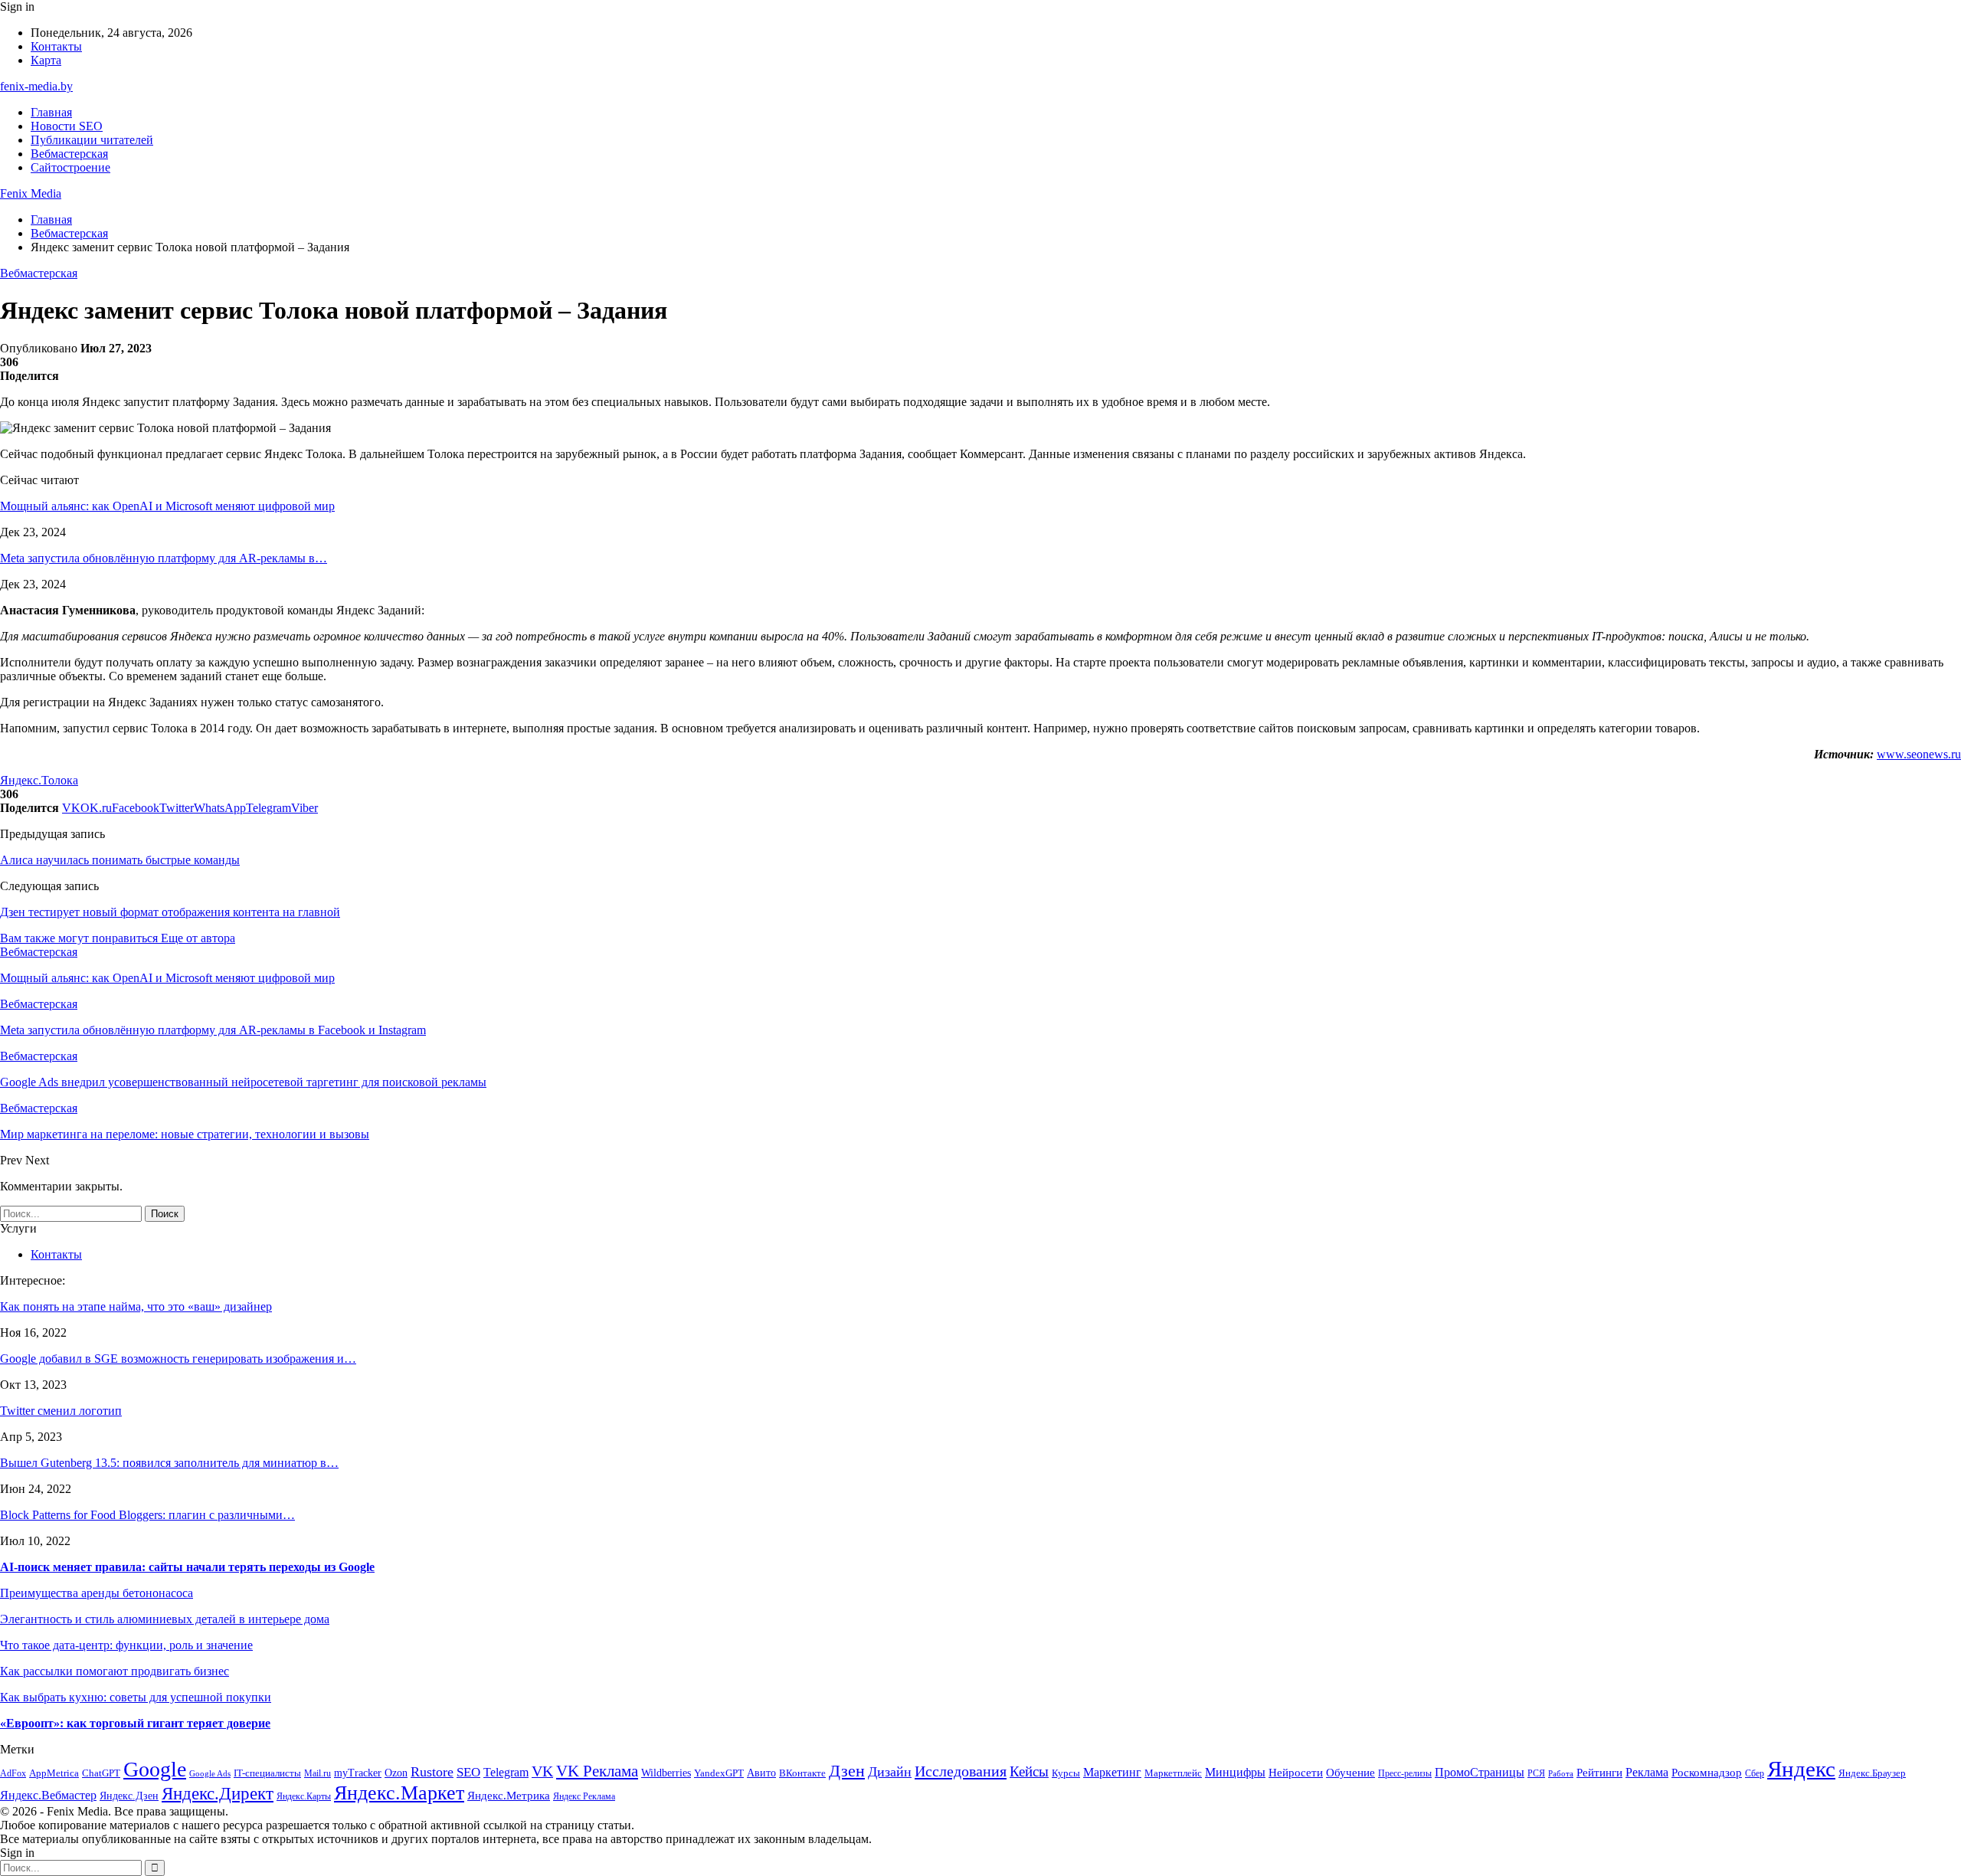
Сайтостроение (70, 167)
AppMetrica (54, 1773)
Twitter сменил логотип (61, 1411)
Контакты (56, 46)
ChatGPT (101, 1773)
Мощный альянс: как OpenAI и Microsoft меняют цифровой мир (167, 506)
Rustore (432, 1772)
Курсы (1066, 1773)
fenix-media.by (36, 86)
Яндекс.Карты (304, 1797)
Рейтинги (1599, 1773)
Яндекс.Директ (218, 1794)
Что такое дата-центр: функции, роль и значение (126, 1645)
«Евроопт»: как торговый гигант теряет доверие (135, 1723)
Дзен (847, 1771)
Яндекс (1801, 1769)
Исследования (961, 1771)
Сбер (1755, 1774)
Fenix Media (31, 193)
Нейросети (1296, 1773)
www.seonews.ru (1919, 754)
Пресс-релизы (1405, 1774)
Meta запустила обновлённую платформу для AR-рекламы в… (164, 558)
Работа (1561, 1774)
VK (542, 1771)
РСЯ (1536, 1774)
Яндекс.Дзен (129, 1796)
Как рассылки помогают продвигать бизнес (115, 1671)
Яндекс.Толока (39, 780)
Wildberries (666, 1773)
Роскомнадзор (1707, 1773)
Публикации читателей (92, 140)
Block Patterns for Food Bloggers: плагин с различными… (147, 1515)
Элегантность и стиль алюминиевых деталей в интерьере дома (165, 1619)
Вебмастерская (69, 154)
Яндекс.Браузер (1872, 1773)
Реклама (1647, 1772)
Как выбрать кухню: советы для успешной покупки (136, 1697)
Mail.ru (318, 1774)
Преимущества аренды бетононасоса (97, 1593)
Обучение (1350, 1773)
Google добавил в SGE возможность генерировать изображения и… (178, 1359)
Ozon (396, 1773)
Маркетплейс (1173, 1773)
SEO (468, 1772)
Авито (761, 1773)
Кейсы (1029, 1771)
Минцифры (1235, 1772)
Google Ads (210, 1774)
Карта (46, 60)
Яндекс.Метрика (509, 1796)
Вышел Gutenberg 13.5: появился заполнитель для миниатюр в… (169, 1463)
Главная (51, 112)
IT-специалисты (267, 1773)
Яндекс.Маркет (399, 1793)
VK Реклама (597, 1771)
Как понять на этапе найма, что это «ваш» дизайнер (136, 1306)
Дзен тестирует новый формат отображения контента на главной (170, 912)
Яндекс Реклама (584, 1797)
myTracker (358, 1773)
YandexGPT (719, 1773)
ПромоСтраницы (1480, 1772)
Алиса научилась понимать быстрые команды (120, 860)
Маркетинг (1112, 1772)
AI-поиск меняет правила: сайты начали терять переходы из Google (187, 1567)
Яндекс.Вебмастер (48, 1795)
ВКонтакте (802, 1773)
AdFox (13, 1774)
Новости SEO (67, 126)
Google (155, 1769)
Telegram (506, 1772)
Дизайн (890, 1772)
